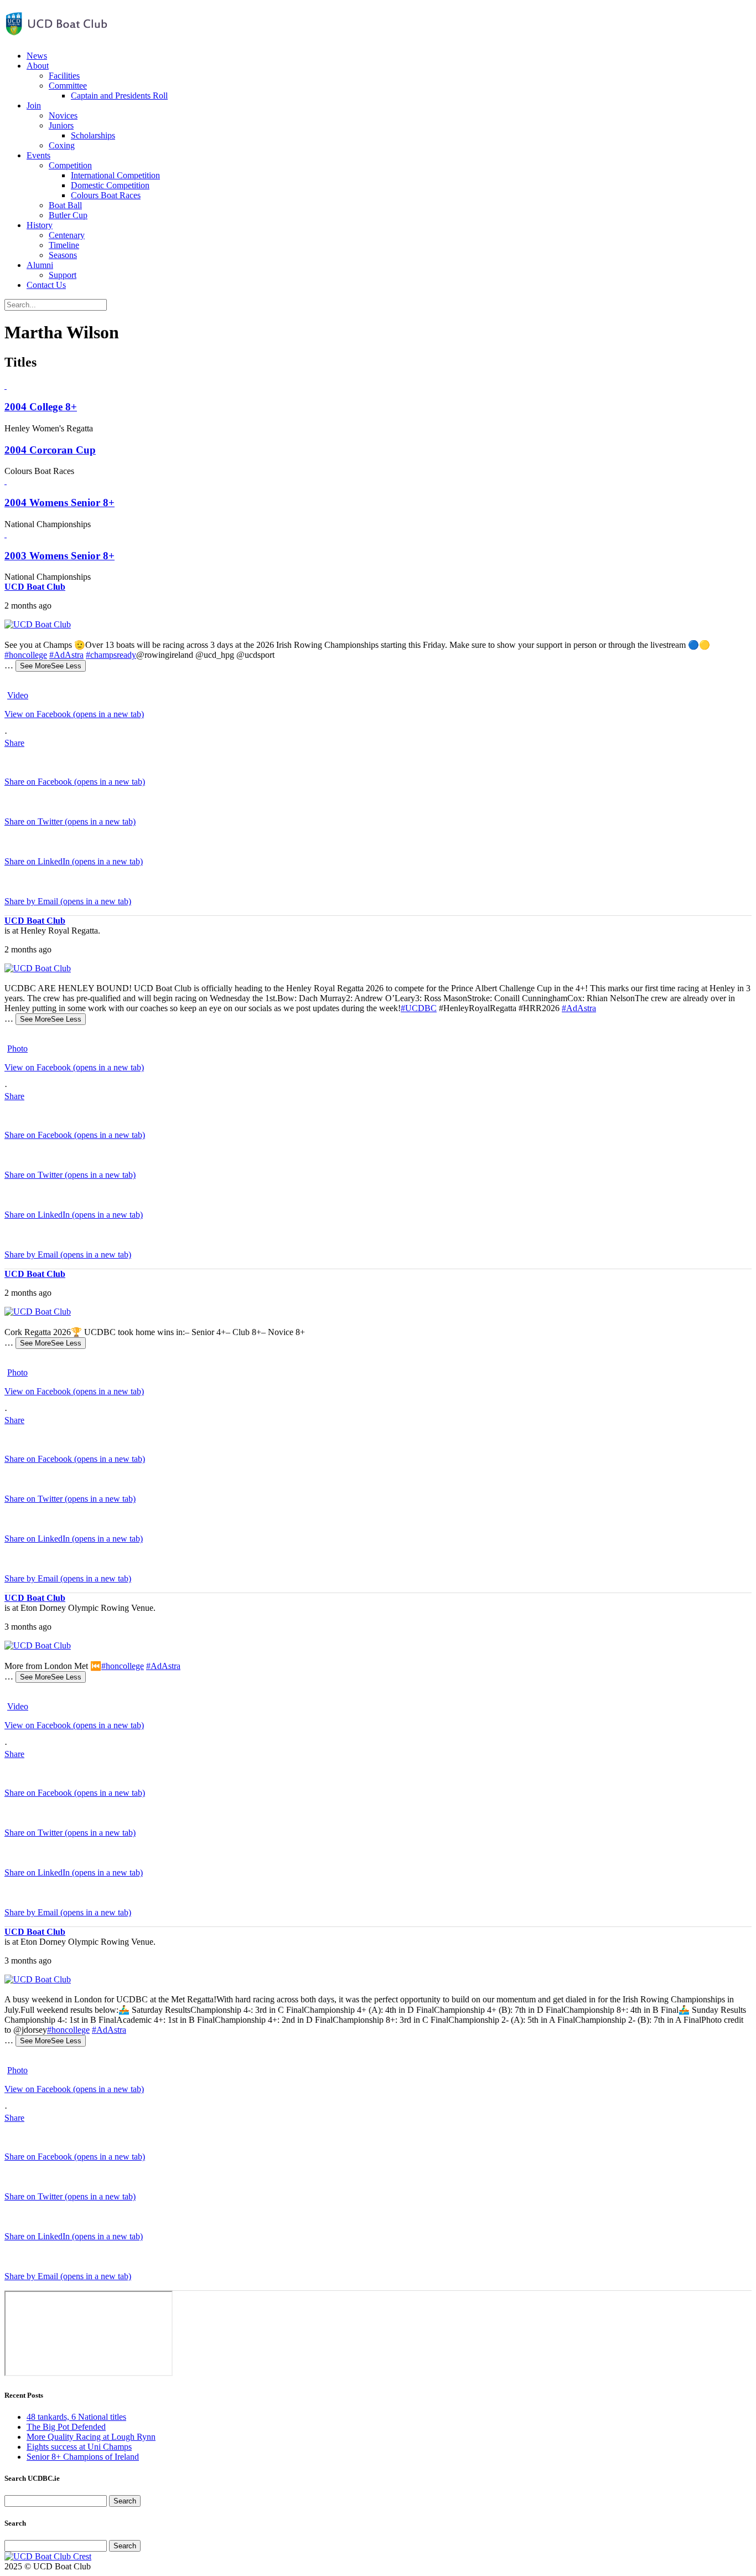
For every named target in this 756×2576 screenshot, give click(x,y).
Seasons (63, 255)
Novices (63, 115)
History (40, 225)
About (38, 66)
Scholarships (93, 135)
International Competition (115, 175)
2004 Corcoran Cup (50, 450)
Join (34, 105)
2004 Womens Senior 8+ (59, 503)
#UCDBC (419, 1008)
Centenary (67, 235)
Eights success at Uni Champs (79, 2447)
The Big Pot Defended (66, 2427)
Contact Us (46, 285)
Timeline (64, 245)
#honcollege (26, 655)
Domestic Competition (110, 185)
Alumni (40, 265)
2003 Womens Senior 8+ (59, 556)
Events (38, 155)
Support (63, 275)
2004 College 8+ (41, 407)
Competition (70, 165)
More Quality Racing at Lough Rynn (91, 2437)
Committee (68, 86)
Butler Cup (68, 215)
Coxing (62, 145)
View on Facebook (74, 714)
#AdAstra (66, 655)
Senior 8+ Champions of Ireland (83, 2457)
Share (14, 743)
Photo (17, 1049)
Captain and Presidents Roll (119, 96)
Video (18, 695)
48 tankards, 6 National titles (76, 2417)
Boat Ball (65, 205)
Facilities (64, 76)
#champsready (111, 655)
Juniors (61, 125)
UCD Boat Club (35, 587)
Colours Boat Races (106, 195)
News (37, 56)
